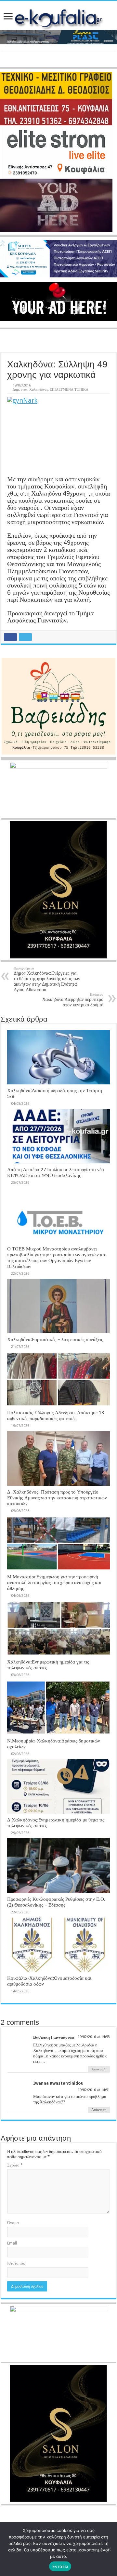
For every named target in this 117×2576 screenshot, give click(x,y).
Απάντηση (99, 2069)
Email (12, 2243)
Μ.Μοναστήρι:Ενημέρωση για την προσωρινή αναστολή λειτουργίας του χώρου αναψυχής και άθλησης (54, 1583)
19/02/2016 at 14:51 (94, 2090)
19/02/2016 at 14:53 (94, 2037)
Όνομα (13, 2223)
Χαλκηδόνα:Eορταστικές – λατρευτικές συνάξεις (55, 1339)
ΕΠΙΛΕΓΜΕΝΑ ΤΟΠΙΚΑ (69, 390)
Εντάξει (60, 2566)
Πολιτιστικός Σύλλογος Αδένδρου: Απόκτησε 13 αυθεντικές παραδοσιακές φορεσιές (56, 1416)
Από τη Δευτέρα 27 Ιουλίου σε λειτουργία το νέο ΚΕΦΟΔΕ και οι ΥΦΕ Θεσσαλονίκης (56, 1172)
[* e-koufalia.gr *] (59, 17)
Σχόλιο (15, 2165)
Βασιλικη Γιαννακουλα (54, 2037)
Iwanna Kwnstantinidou (58, 2083)
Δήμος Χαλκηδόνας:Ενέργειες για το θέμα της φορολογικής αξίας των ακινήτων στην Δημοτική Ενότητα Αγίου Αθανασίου (47, 979)
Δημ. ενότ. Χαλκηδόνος (30, 390)
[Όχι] (109, 2549)
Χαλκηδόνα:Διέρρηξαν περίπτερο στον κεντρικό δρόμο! (73, 1000)
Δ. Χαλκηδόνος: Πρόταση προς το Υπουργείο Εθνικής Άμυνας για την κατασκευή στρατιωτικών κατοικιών (57, 1498)
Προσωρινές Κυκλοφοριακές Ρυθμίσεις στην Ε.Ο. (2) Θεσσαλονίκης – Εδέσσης (56, 1902)
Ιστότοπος (16, 2263)
